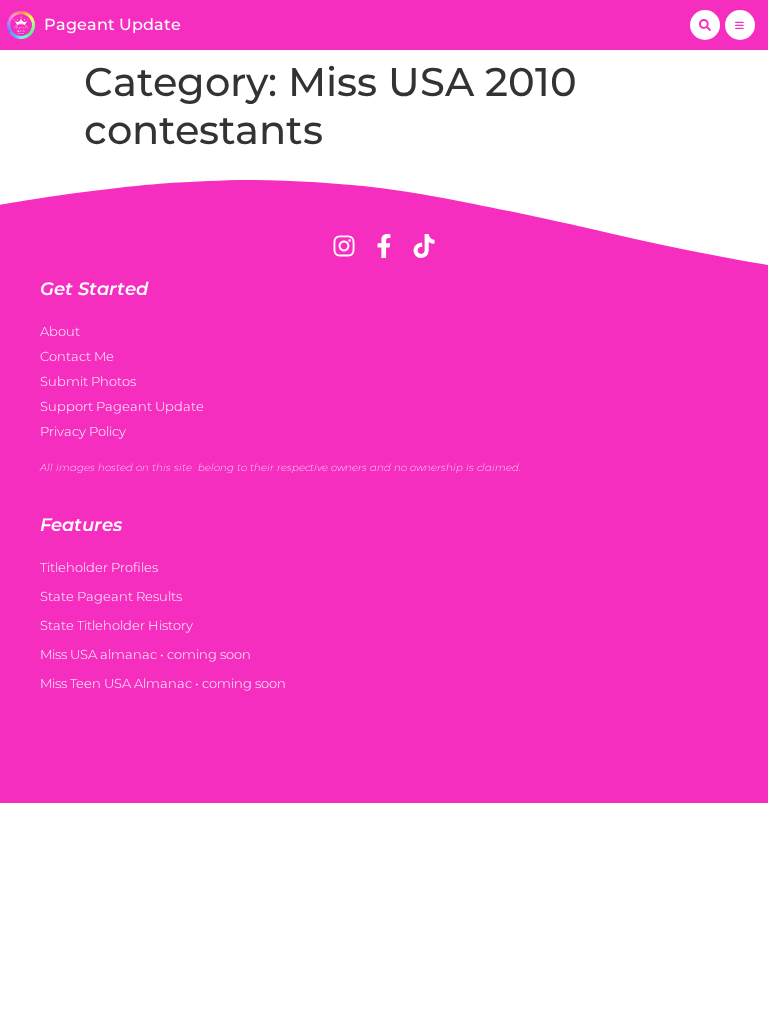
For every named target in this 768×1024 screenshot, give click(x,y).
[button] (705, 25)
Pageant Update (112, 24)
